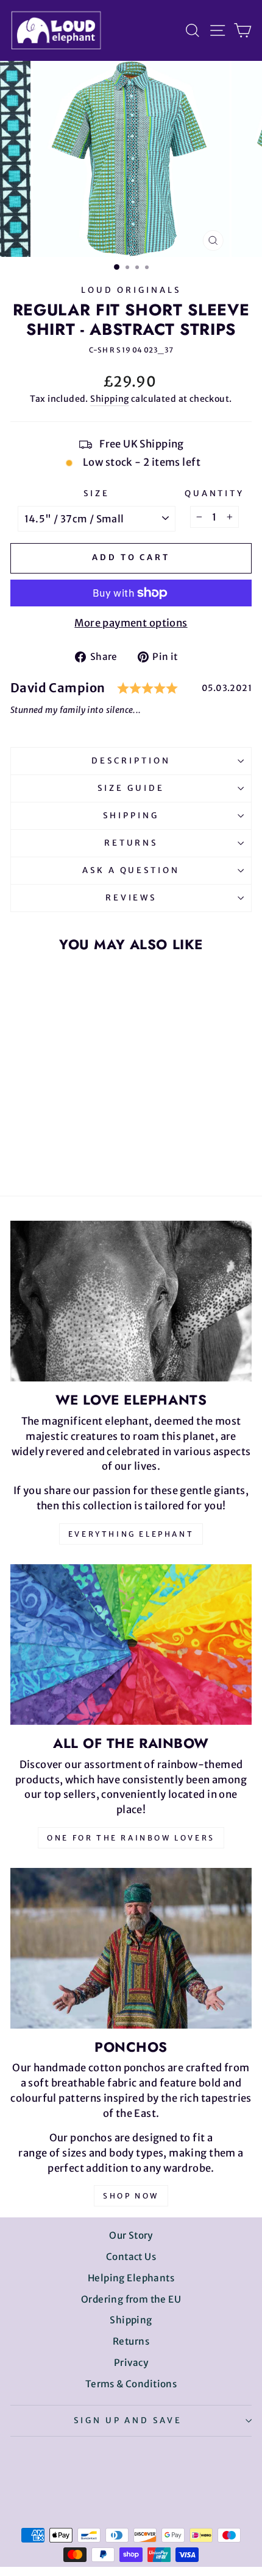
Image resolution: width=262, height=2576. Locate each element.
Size (97, 493)
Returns (131, 843)
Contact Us (131, 2257)
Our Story (131, 2235)
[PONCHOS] (131, 1948)
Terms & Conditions (131, 2384)
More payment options (131, 623)
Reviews (131, 898)
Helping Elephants (131, 2278)
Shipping (109, 399)
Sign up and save (128, 2420)
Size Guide (131, 788)
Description (131, 761)
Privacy (131, 2363)
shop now (131, 2196)
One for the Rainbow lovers (131, 1838)
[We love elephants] (131, 1301)
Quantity (215, 493)
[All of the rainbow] (131, 1644)
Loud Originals (131, 290)
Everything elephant (131, 1534)
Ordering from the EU (131, 2299)
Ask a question (131, 870)
